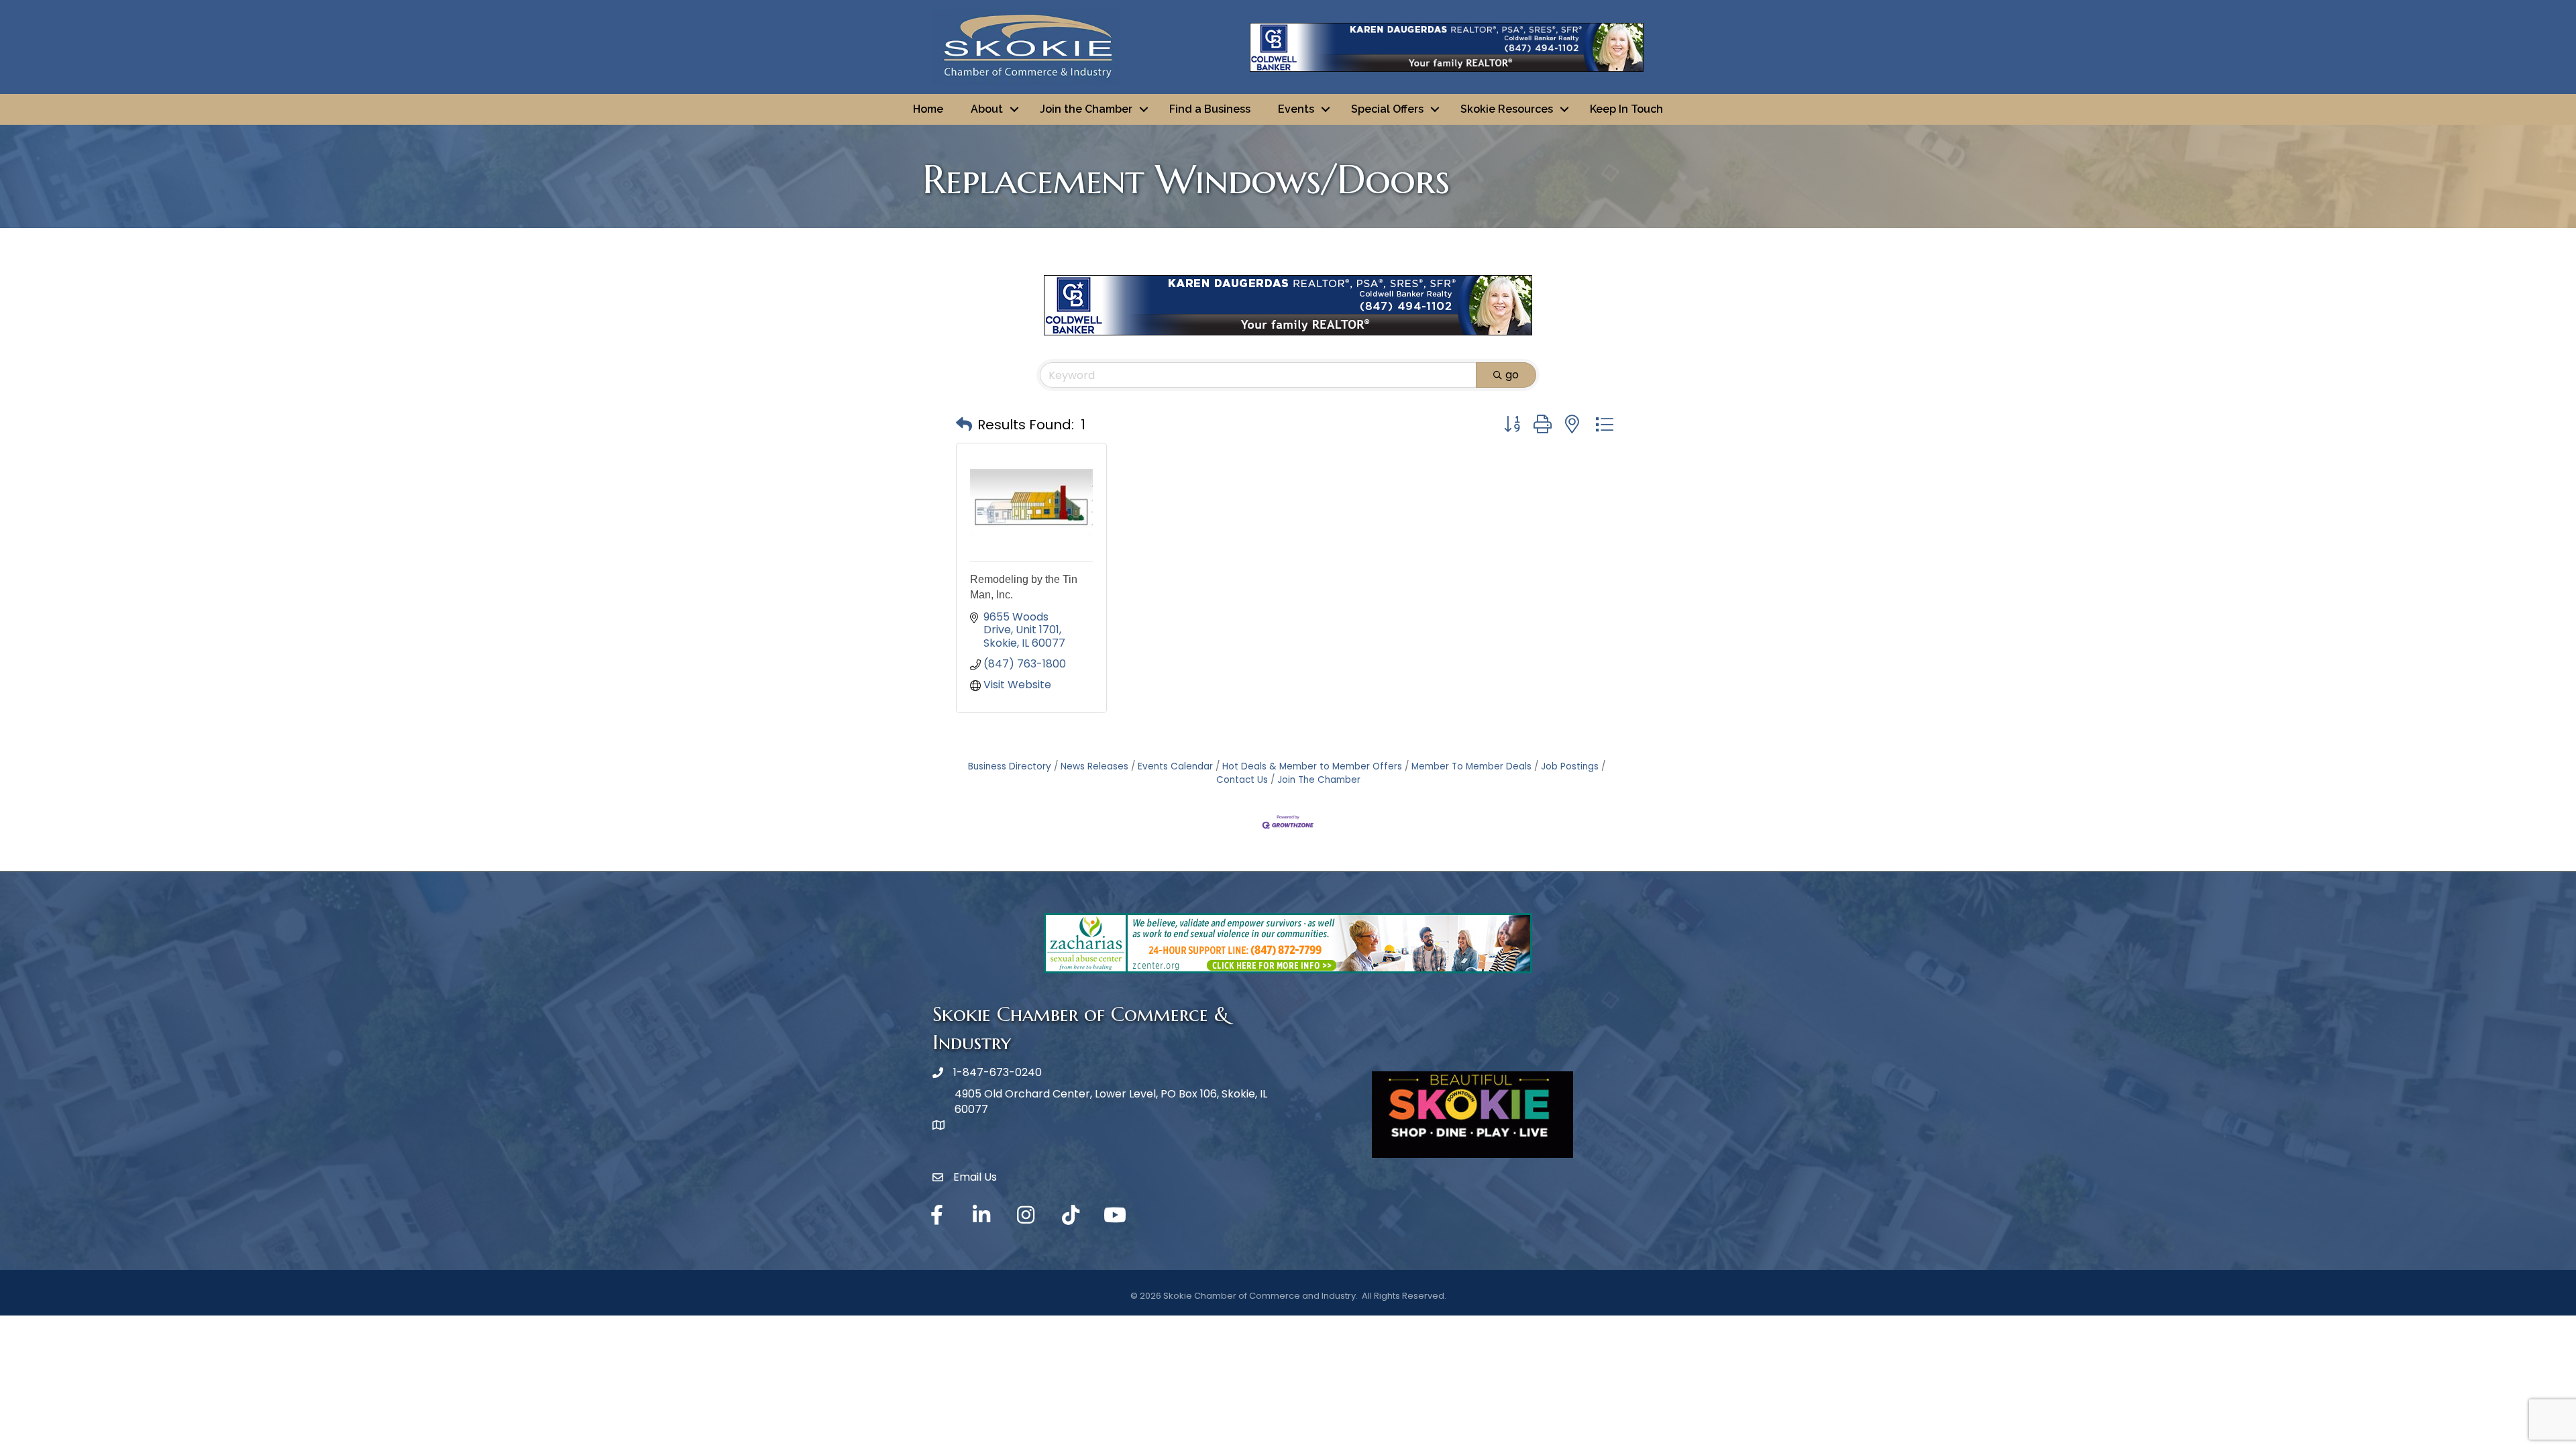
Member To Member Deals (1471, 766)
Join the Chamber (1086, 109)
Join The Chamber (1319, 780)
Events (1296, 109)
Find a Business (1210, 109)
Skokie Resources (1507, 109)
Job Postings (1570, 766)
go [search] (1512, 375)
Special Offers (1387, 109)
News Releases (1094, 766)
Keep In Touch (1626, 109)
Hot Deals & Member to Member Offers (1312, 766)
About (987, 109)
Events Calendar (1175, 766)
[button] (964, 425)
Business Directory (1010, 766)
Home (928, 109)
